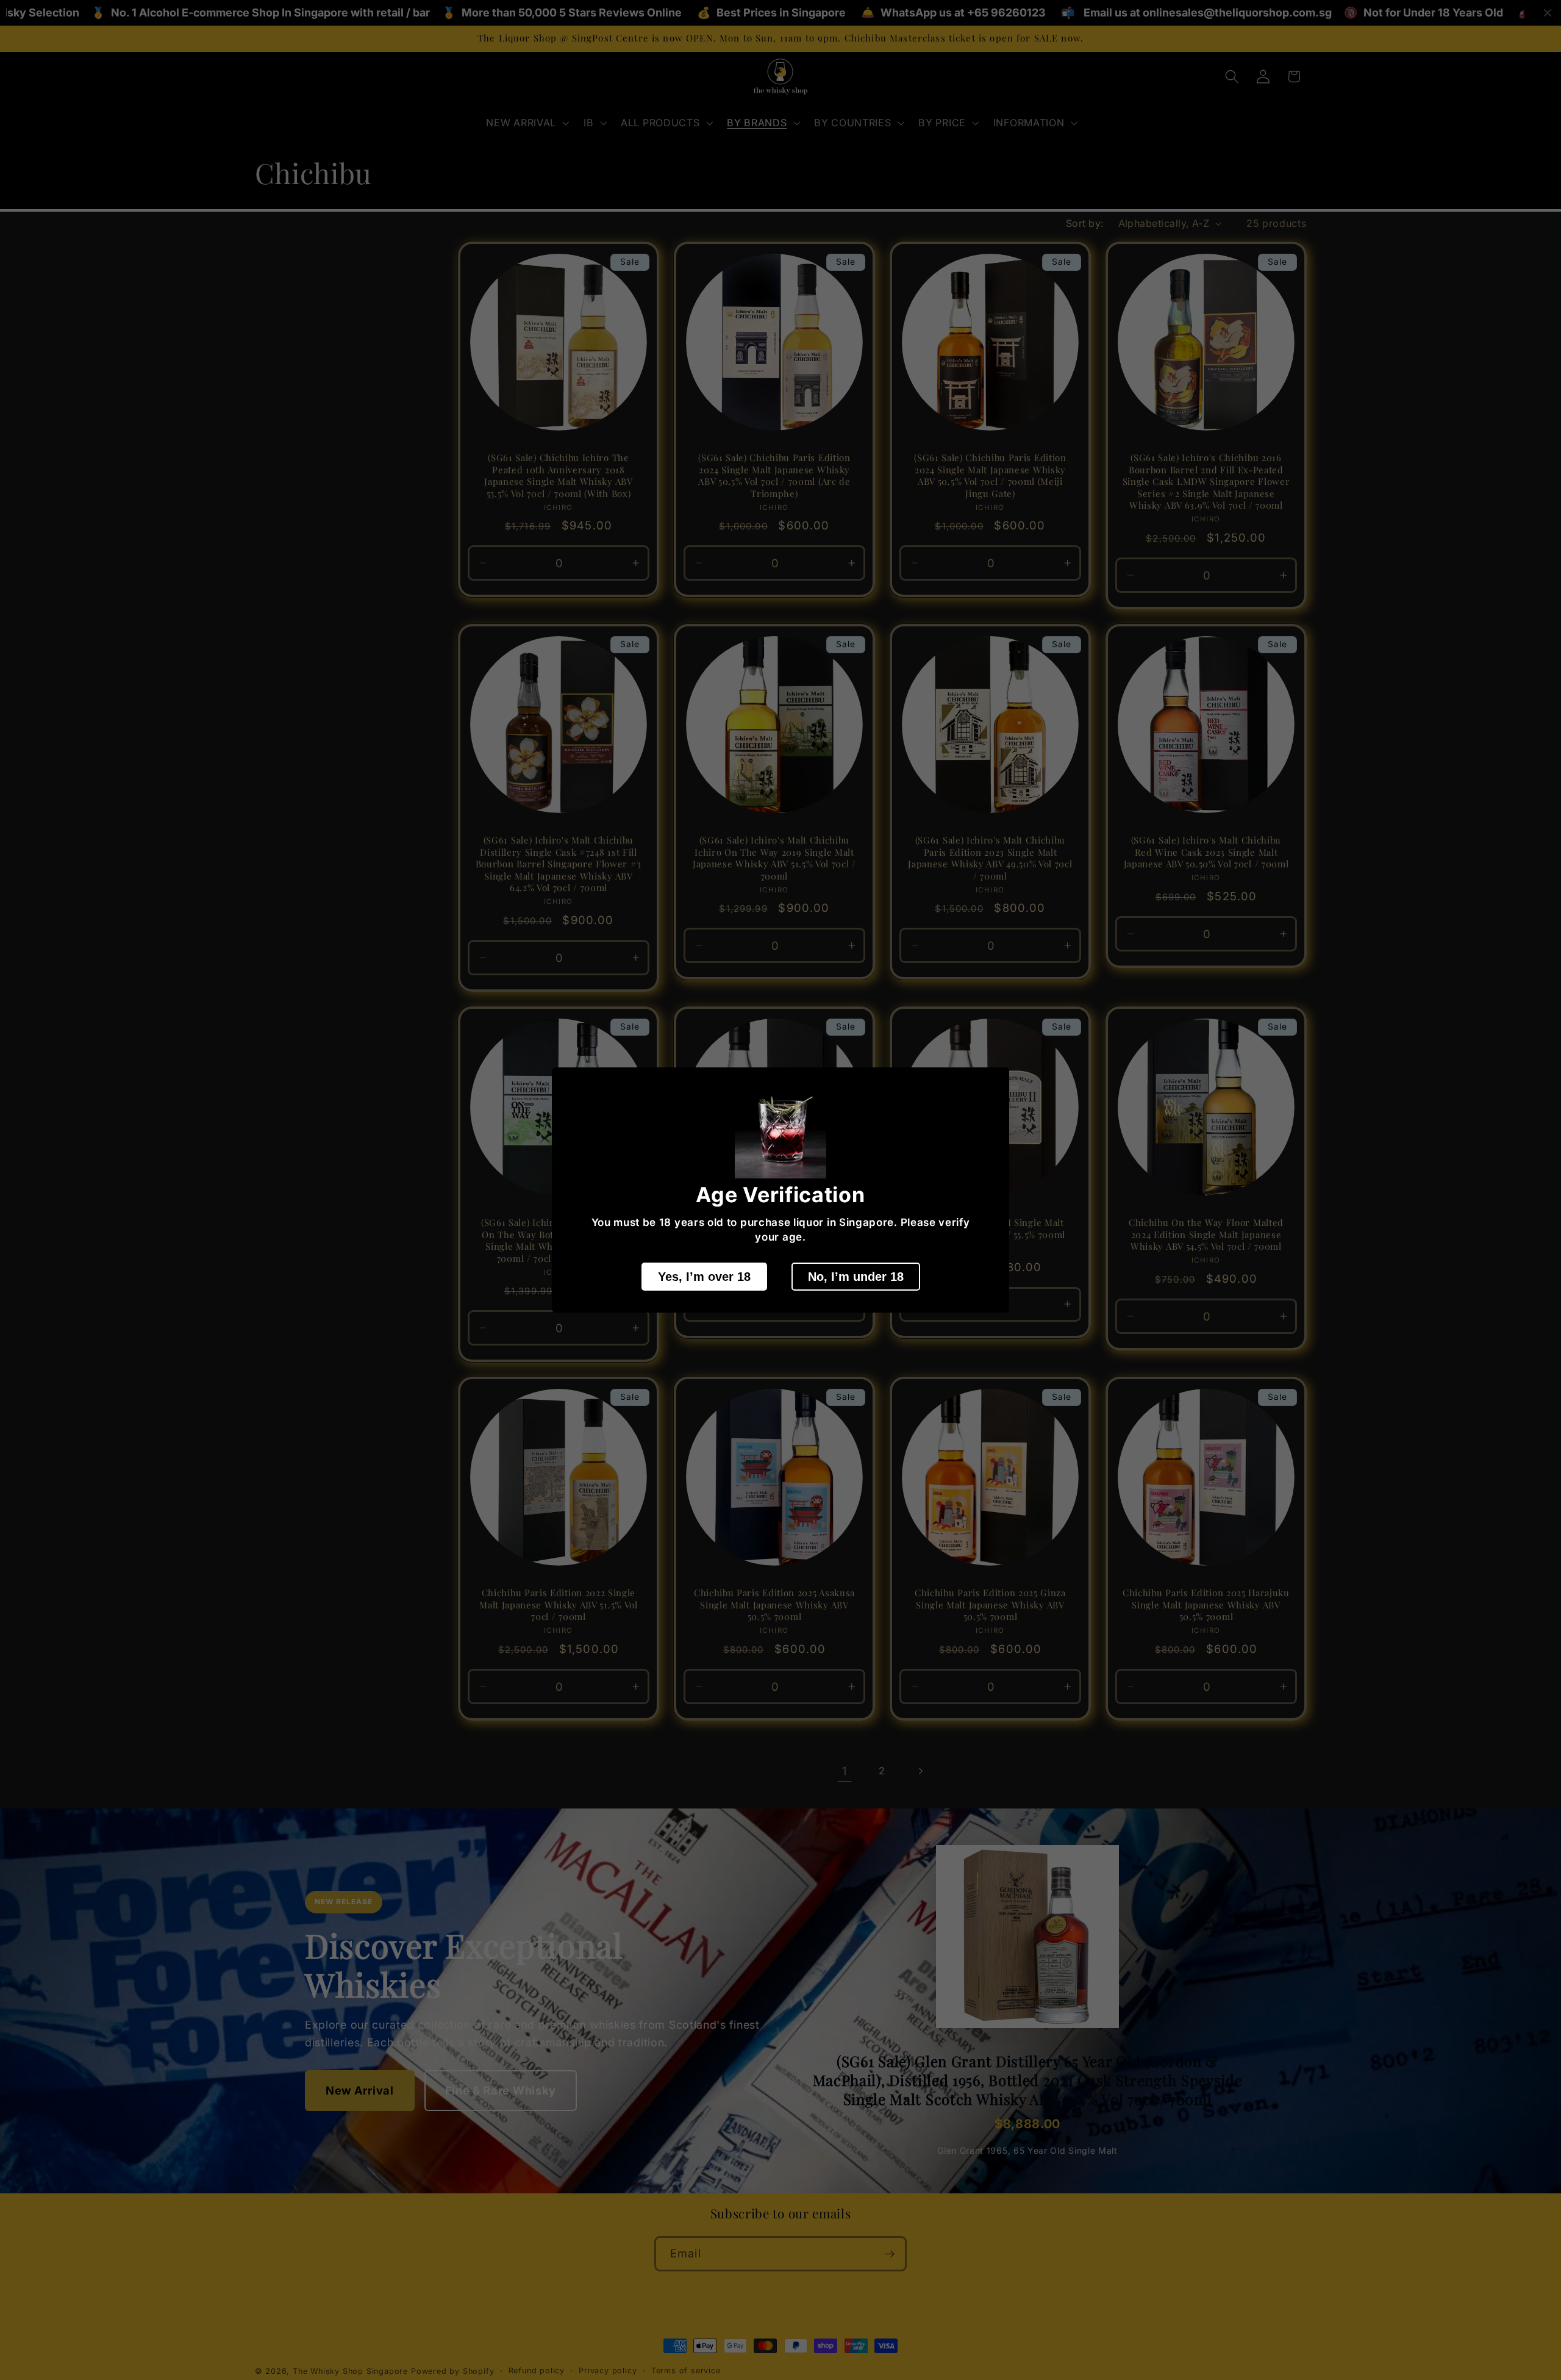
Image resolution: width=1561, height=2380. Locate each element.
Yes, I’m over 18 (704, 1277)
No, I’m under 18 (856, 1277)
